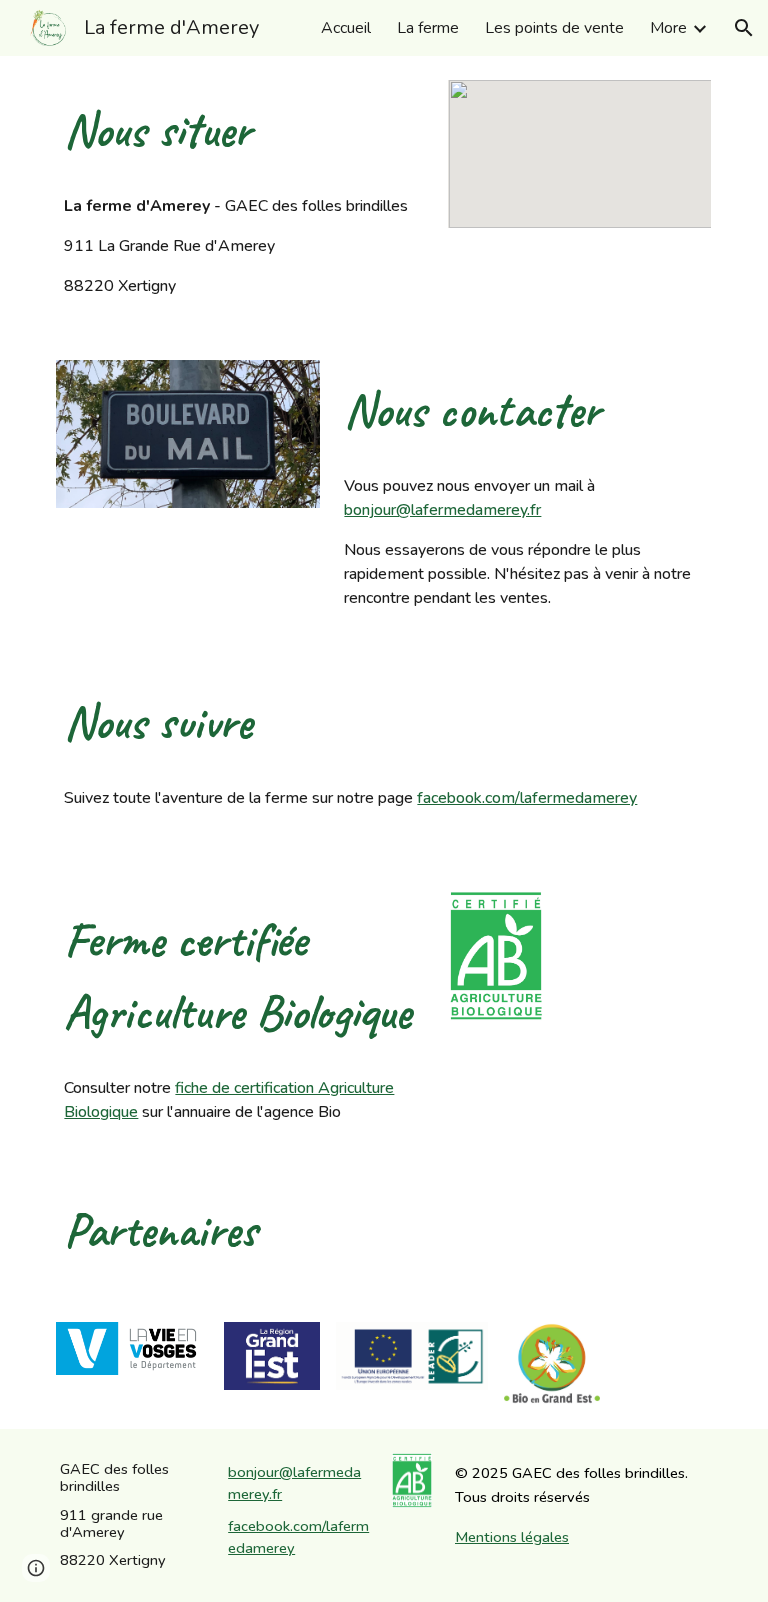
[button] (744, 28)
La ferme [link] (428, 28)
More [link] (668, 28)
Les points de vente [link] (554, 28)
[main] (243, 130)
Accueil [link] (346, 28)
